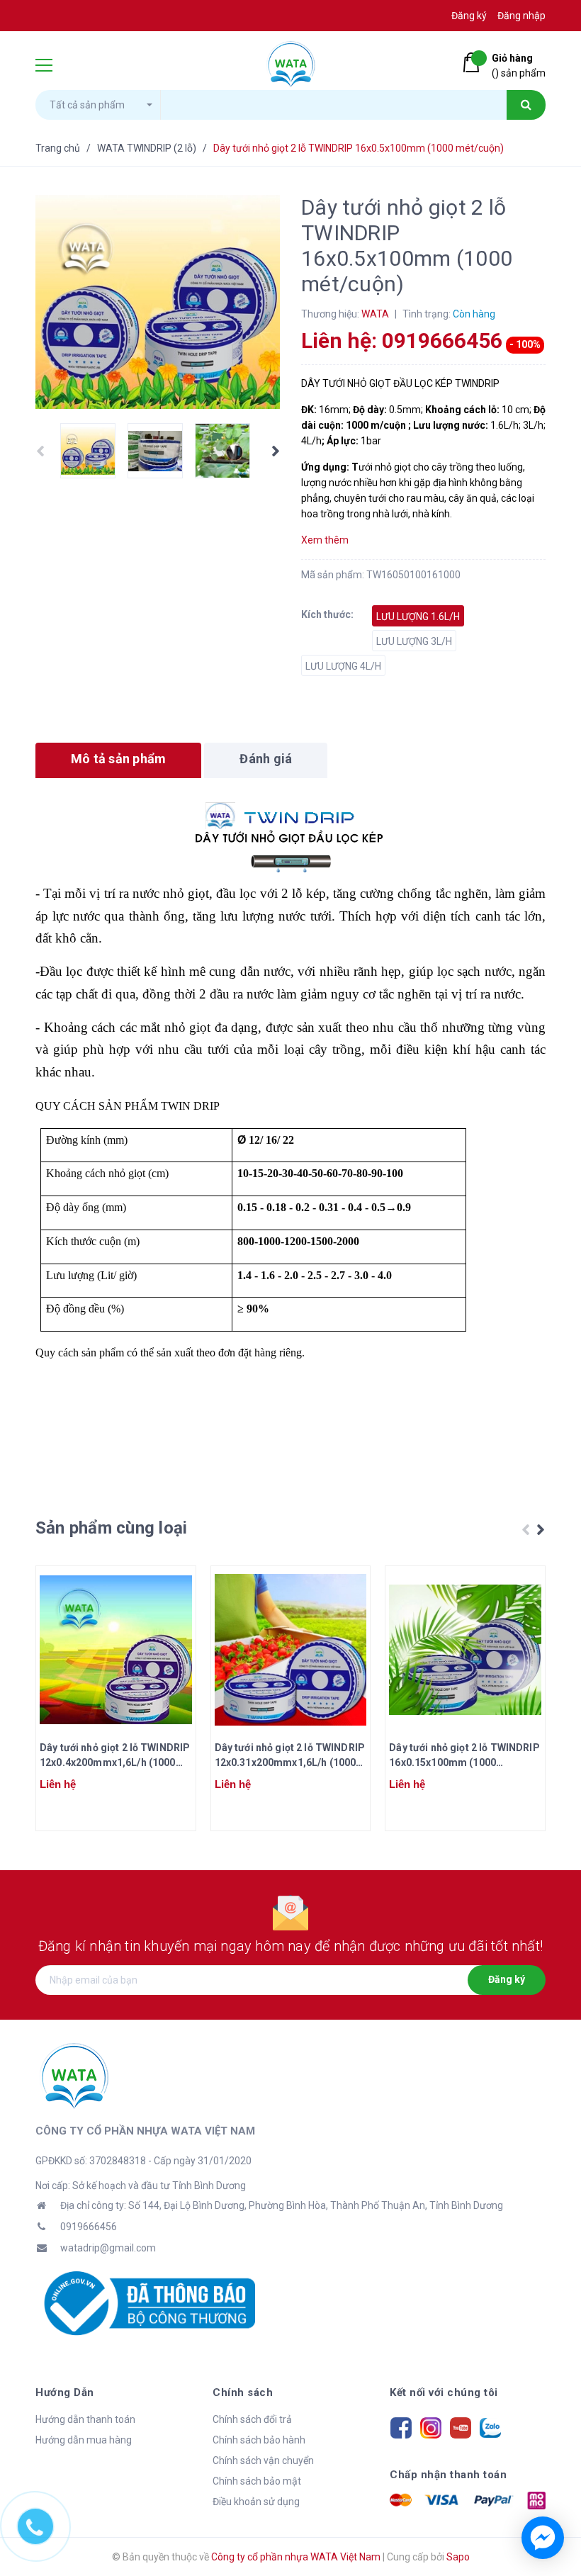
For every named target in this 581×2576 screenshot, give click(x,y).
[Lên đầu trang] (546, 2487)
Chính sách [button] (243, 2392)
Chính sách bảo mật (257, 2481)
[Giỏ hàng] (474, 62)
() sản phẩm (519, 66)
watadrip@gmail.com (108, 2248)
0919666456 (89, 2227)
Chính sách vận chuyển (263, 2460)
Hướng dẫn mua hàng (84, 2440)
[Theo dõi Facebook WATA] (401, 2426)
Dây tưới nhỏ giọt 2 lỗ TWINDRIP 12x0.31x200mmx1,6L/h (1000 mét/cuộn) (290, 1756)
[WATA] (74, 2075)
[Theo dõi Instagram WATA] (431, 2426)
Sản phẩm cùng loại (111, 1528)
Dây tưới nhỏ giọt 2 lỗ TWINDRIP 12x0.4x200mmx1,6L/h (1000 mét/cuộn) (115, 1756)
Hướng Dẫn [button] (65, 2392)
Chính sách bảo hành (259, 2440)
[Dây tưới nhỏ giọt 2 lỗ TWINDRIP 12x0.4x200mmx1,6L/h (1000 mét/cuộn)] (116, 1650)
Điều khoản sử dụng (256, 2502)
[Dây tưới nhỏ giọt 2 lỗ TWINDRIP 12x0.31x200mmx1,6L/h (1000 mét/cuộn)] (291, 1650)
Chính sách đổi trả (252, 2419)
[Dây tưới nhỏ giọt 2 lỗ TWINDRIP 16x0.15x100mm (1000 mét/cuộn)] (465, 1650)
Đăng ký (507, 1979)
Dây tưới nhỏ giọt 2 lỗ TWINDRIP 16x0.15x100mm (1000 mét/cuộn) (464, 1756)
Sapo (458, 2557)
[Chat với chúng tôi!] (543, 2538)
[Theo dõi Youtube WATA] (461, 2426)
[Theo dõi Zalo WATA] (490, 2426)
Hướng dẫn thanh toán (85, 2419)
